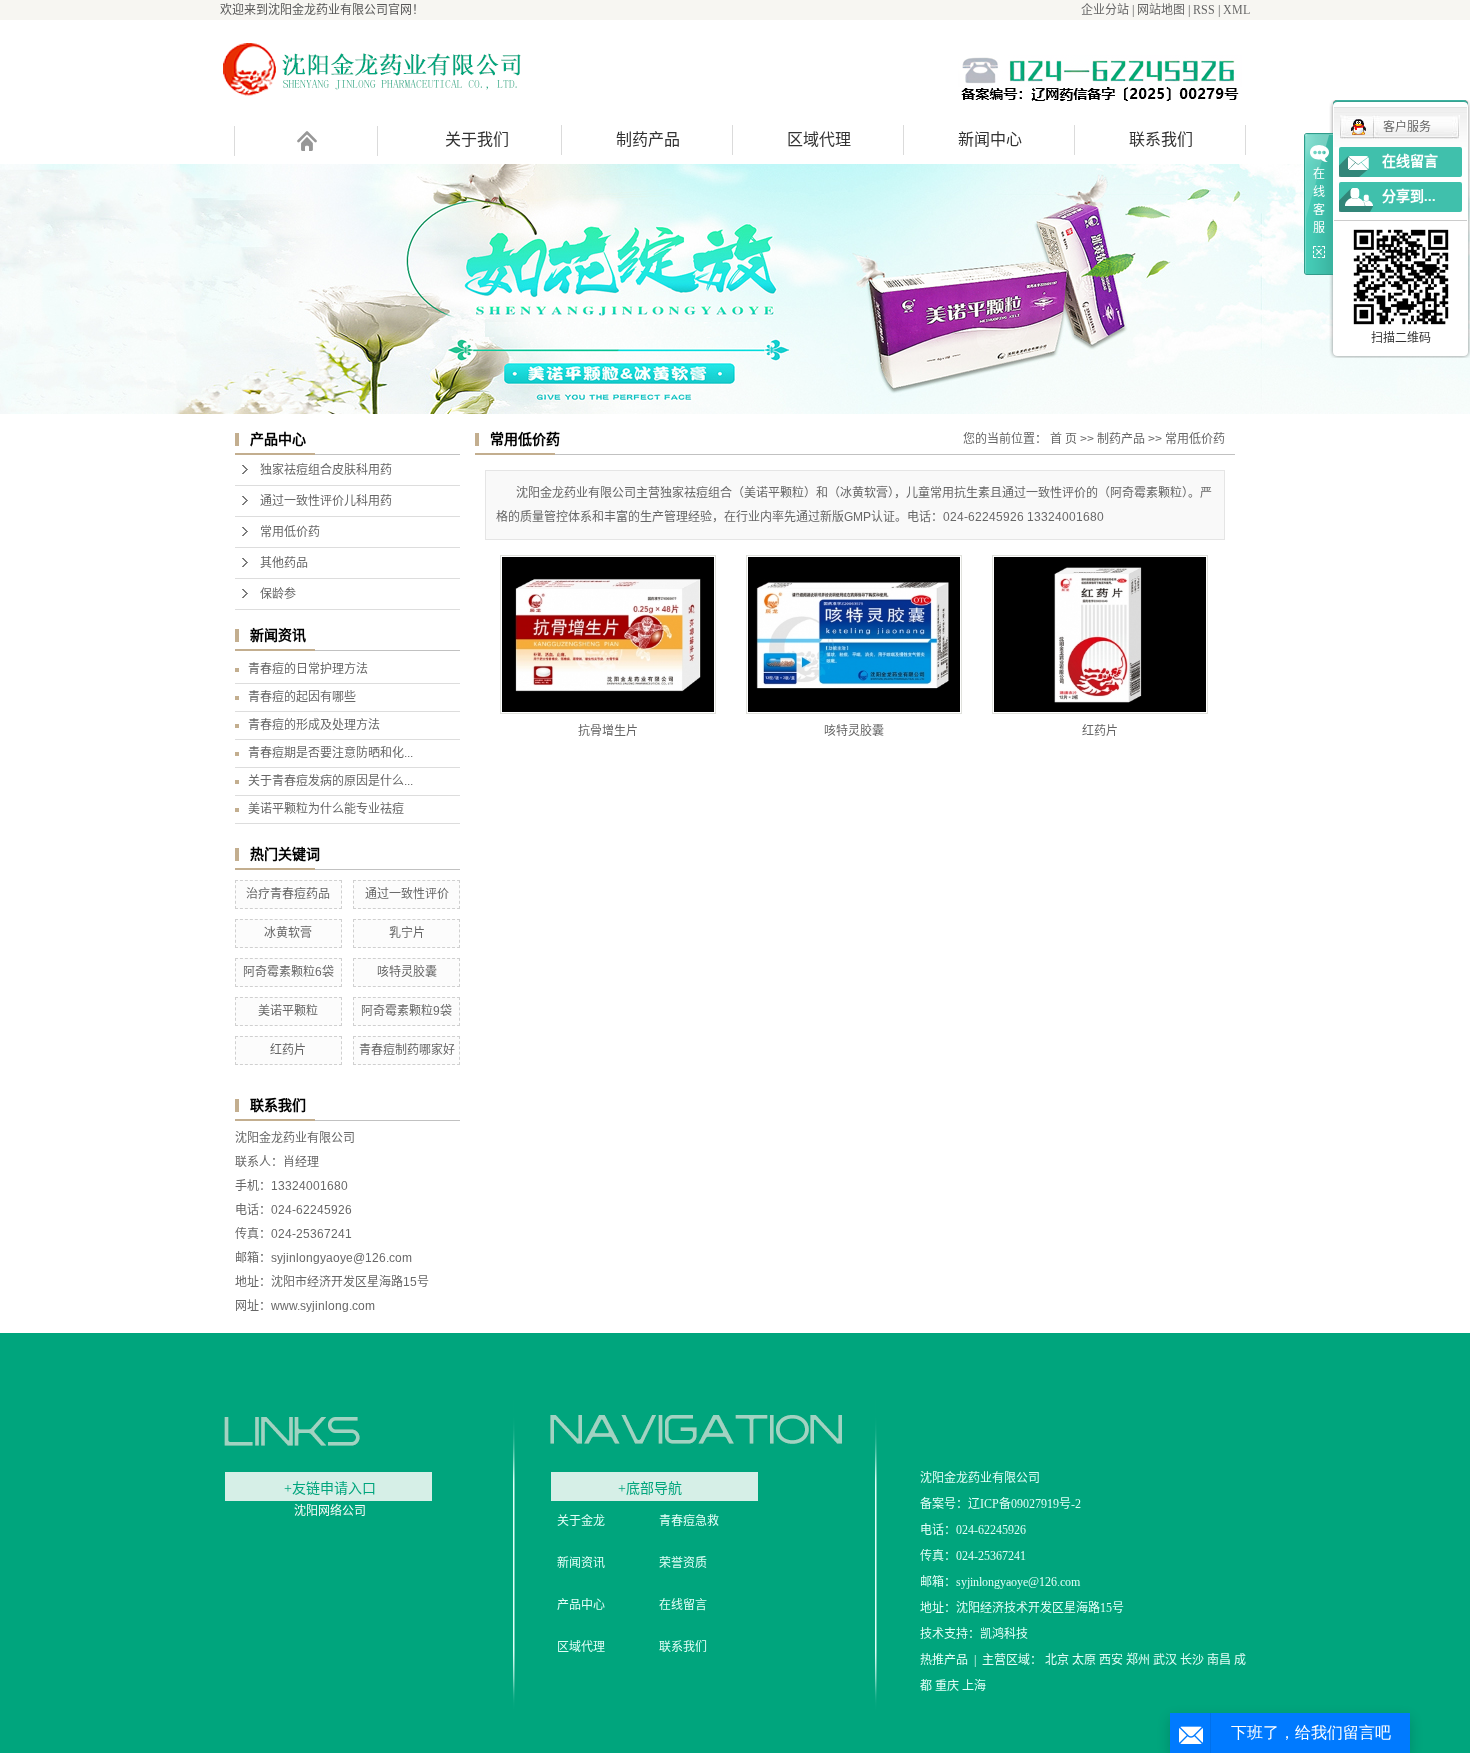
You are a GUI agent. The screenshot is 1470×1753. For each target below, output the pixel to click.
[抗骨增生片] (608, 634)
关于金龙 (581, 1521)
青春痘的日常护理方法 (308, 669)
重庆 (947, 1686)
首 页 (1063, 439)
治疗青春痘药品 (288, 894)
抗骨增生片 (608, 731)
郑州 (1138, 1660)
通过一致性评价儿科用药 (326, 501)
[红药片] (1100, 634)
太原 (1084, 1660)
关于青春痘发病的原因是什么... (330, 781)
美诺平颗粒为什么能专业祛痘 (326, 809)
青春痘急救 (689, 1521)
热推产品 (944, 1660)
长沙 (1192, 1660)
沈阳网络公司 (330, 1511)
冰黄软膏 (288, 933)
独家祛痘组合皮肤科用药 (326, 470)
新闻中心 (990, 139)
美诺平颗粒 (288, 1011)
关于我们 (477, 139)
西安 (1111, 1660)
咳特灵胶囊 (407, 972)
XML (1236, 10)
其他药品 (284, 563)
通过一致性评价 (407, 894)
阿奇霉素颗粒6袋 (288, 972)
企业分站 (1105, 10)
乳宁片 (407, 933)
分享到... (1409, 196)
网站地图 (1161, 10)
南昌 (1219, 1660)
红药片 (288, 1050)
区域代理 (819, 139)
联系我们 (1161, 139)
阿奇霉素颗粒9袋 (406, 1011)
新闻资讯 (581, 1563)
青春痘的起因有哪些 (302, 697)
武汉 (1165, 1660)
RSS (1204, 10)
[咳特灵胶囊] (854, 634)
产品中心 (581, 1605)
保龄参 (278, 594)
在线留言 (683, 1605)
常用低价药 (290, 532)
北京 (1057, 1660)
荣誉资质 (683, 1563)
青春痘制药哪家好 (407, 1050)
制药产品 (648, 139)
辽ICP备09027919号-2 (1024, 1504)
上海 (974, 1686)
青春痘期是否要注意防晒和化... (330, 753)
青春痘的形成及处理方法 (314, 725)
